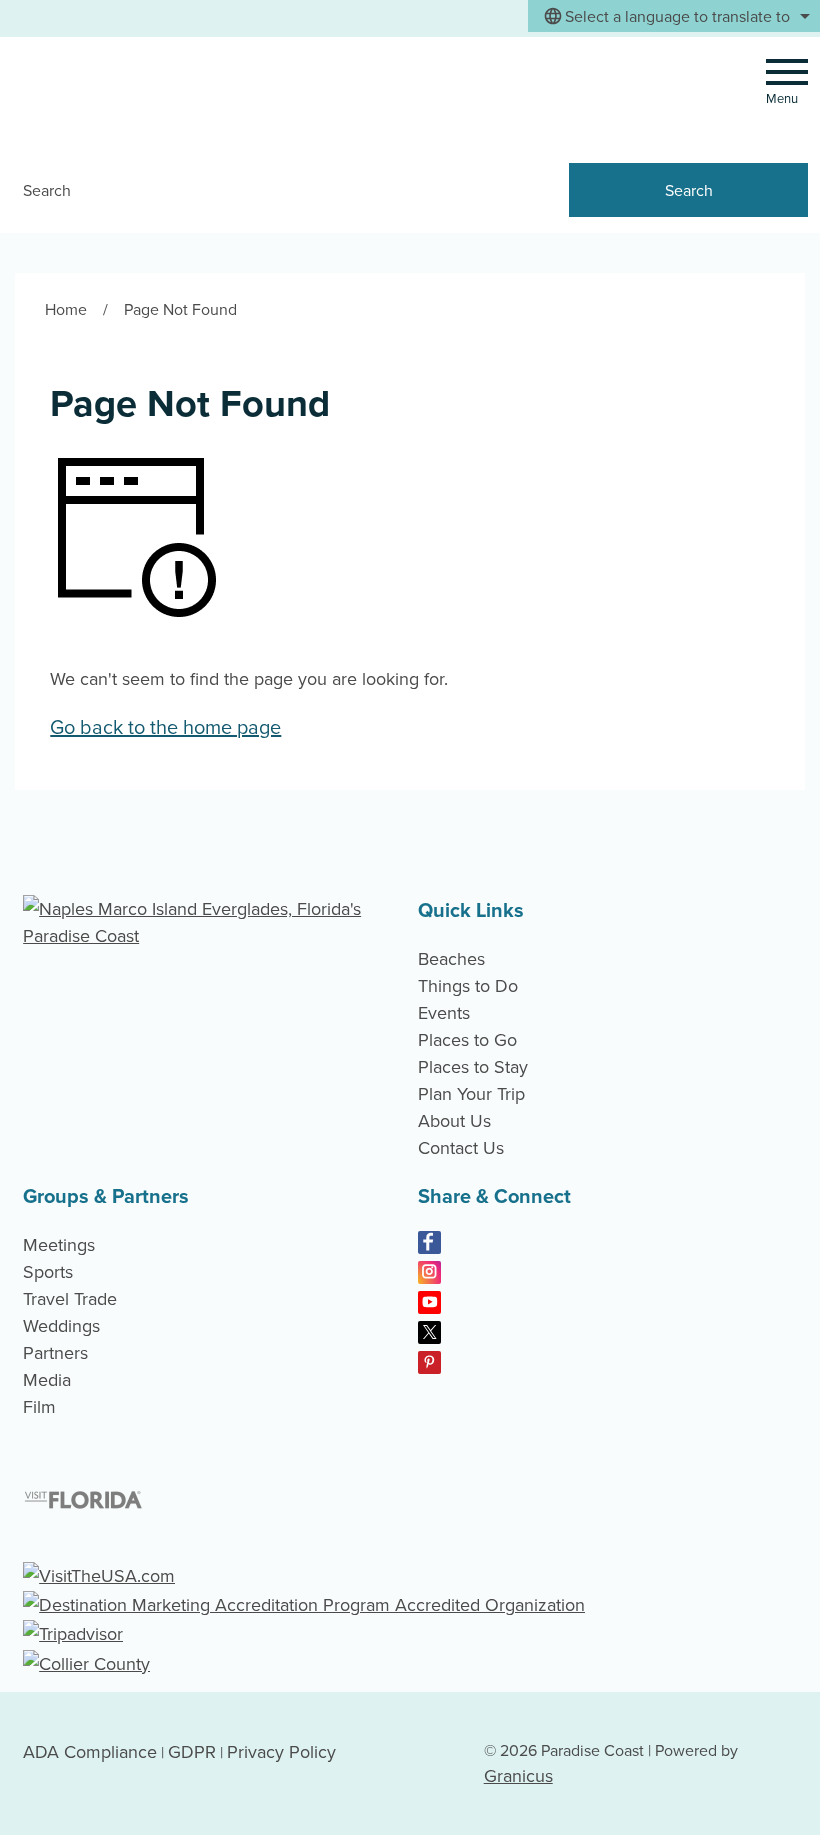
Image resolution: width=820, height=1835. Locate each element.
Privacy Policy (281, 1751)
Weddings (61, 1325)
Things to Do (468, 985)
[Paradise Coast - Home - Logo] (149, 91)
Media (47, 1379)
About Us (454, 1120)
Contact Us (461, 1147)
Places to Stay (473, 1066)
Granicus (518, 1775)
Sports (48, 1271)
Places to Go (467, 1039)
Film (39, 1406)
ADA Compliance (90, 1751)
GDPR (192, 1751)
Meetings (59, 1244)
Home (66, 309)
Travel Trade (70, 1298)
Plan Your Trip (471, 1093)
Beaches (451, 958)
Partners (55, 1352)
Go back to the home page (165, 726)
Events (444, 1012)
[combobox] (674, 16)
